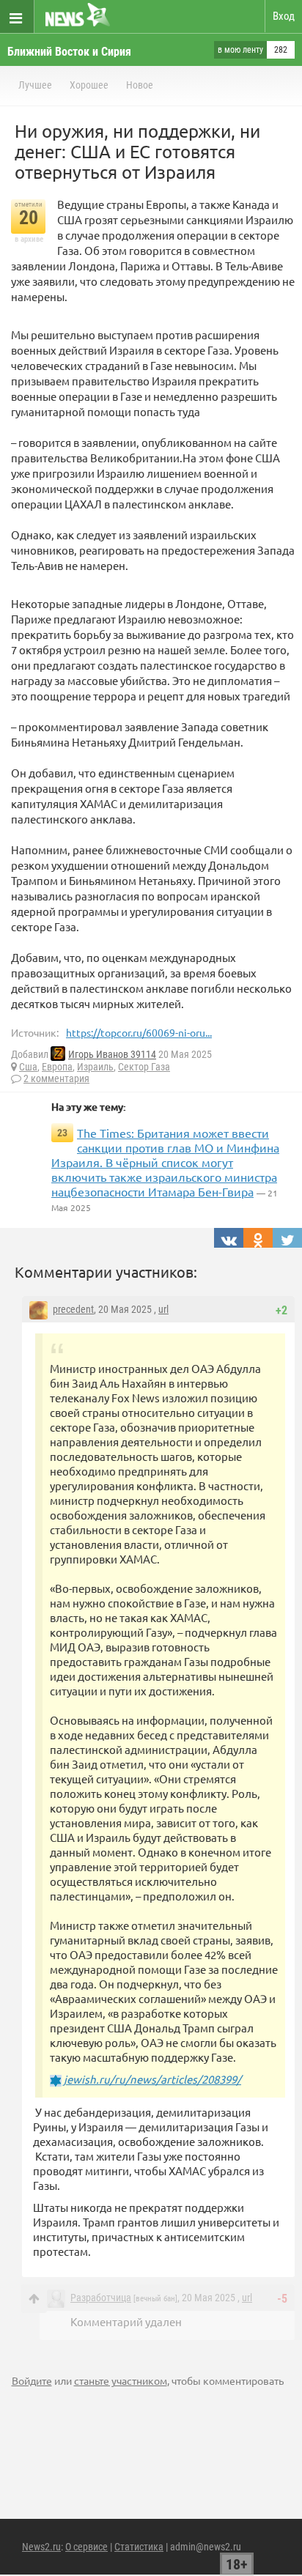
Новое (140, 85)
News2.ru (41, 2547)
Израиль (95, 1067)
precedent (73, 1309)
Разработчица (101, 2298)
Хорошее (89, 85)
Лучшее (35, 85)
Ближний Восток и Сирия (69, 52)
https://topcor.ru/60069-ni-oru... (139, 1032)
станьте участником (121, 2380)
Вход (284, 16)
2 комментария (56, 1078)
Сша (28, 1067)
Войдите (32, 2380)
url (163, 1309)
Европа (57, 1067)
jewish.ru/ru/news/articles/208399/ (152, 2079)
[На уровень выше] (34, 2299)
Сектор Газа (144, 1067)
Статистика (139, 2547)
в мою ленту (240, 50)
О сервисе (86, 2547)
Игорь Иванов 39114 (112, 1054)
